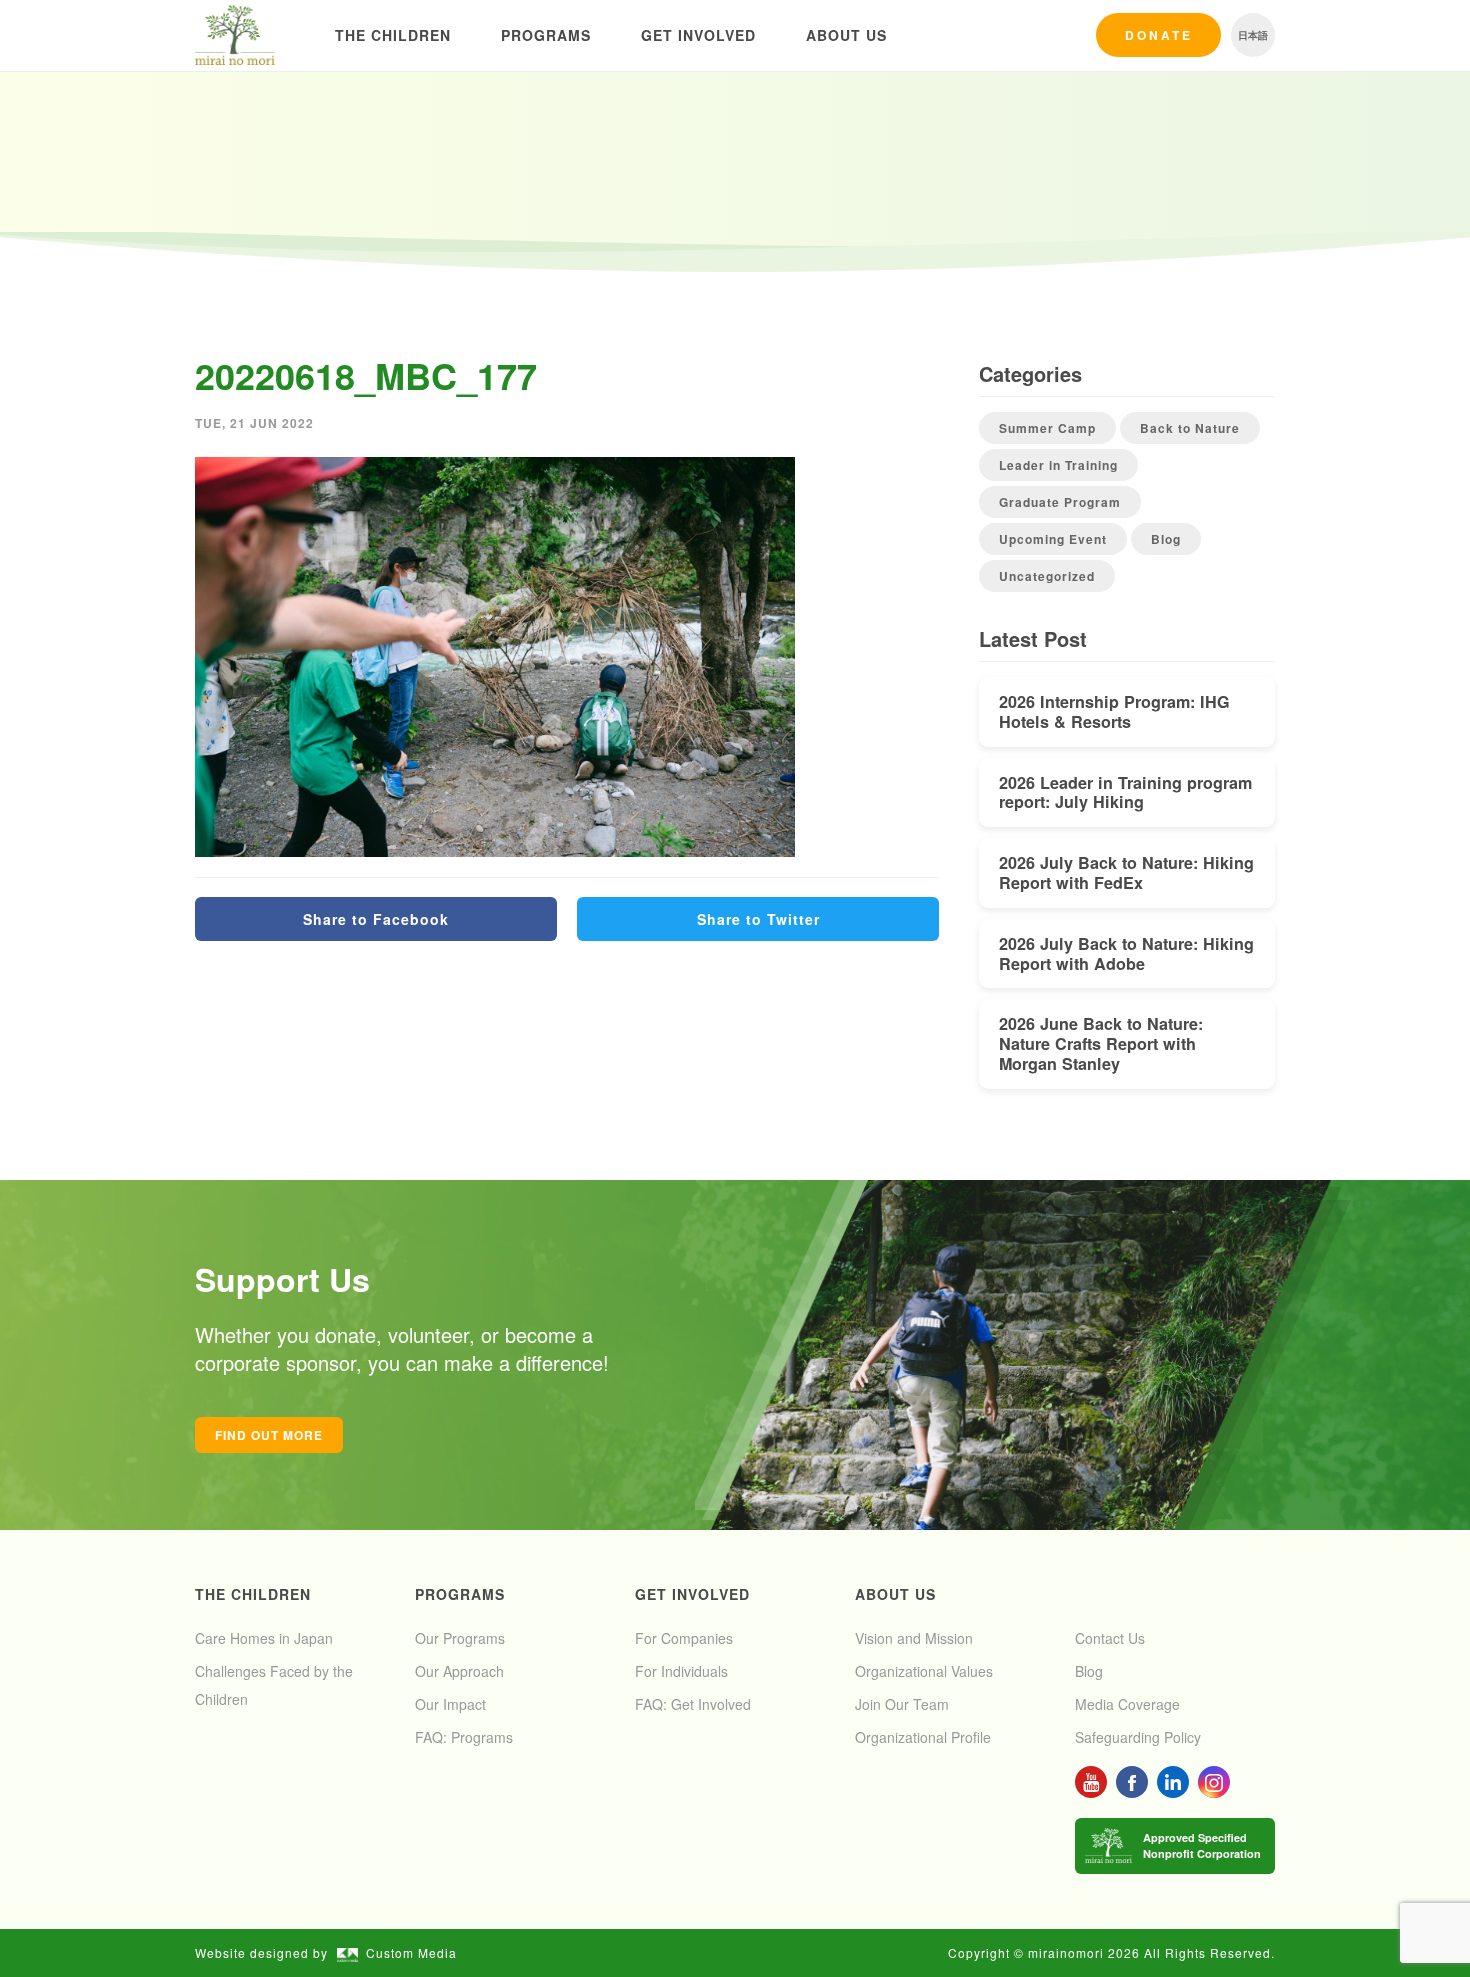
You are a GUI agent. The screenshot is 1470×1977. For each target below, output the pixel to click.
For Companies (684, 1638)
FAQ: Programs (464, 1737)
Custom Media (411, 1952)
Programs (546, 35)
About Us (846, 35)
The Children (393, 35)
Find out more (269, 1435)
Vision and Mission (914, 1638)
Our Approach (459, 1671)
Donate (1159, 35)
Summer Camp (1047, 428)
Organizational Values (924, 1671)
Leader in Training (1058, 465)
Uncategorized (1047, 576)
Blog (1166, 539)
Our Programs (460, 1638)
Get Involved (698, 35)
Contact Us (1110, 1638)
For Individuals (681, 1671)
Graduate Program (1060, 502)
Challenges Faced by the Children (274, 1685)
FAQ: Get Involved (693, 1704)
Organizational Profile (923, 1737)
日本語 (1253, 35)
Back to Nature (1190, 428)
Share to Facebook (376, 919)
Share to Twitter (758, 919)
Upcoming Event (1053, 539)
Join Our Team (902, 1704)
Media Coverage (1127, 1704)
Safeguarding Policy (1138, 1737)
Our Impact (450, 1704)
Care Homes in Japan (264, 1638)
